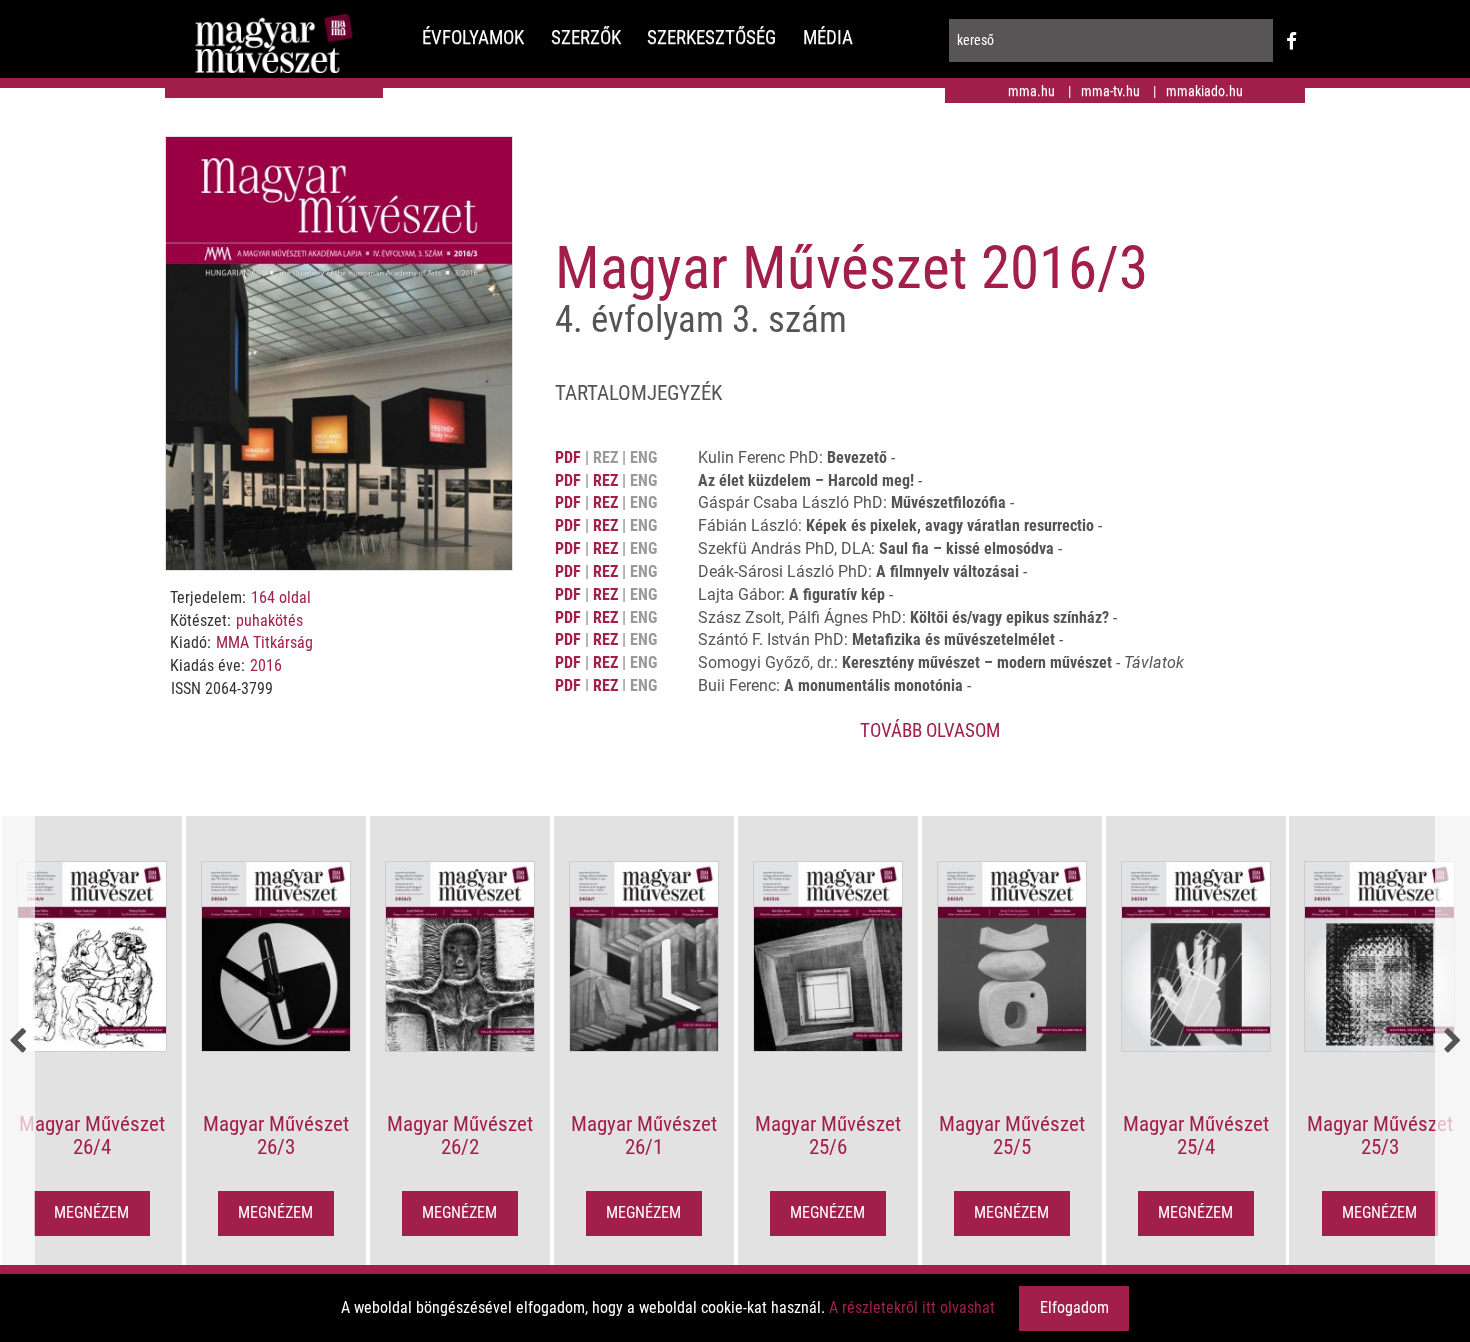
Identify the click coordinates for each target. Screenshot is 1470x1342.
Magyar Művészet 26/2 (460, 1135)
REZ (605, 480)
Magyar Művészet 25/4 (1196, 1135)
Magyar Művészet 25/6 (828, 1135)
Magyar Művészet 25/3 (1380, 1135)
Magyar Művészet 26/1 (644, 1135)
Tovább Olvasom (930, 730)
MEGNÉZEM (91, 1212)
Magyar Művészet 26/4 (92, 1135)
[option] (92, 1042)
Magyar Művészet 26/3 (276, 1135)
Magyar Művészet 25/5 (1012, 1135)
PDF (568, 457)
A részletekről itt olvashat (912, 1307)
